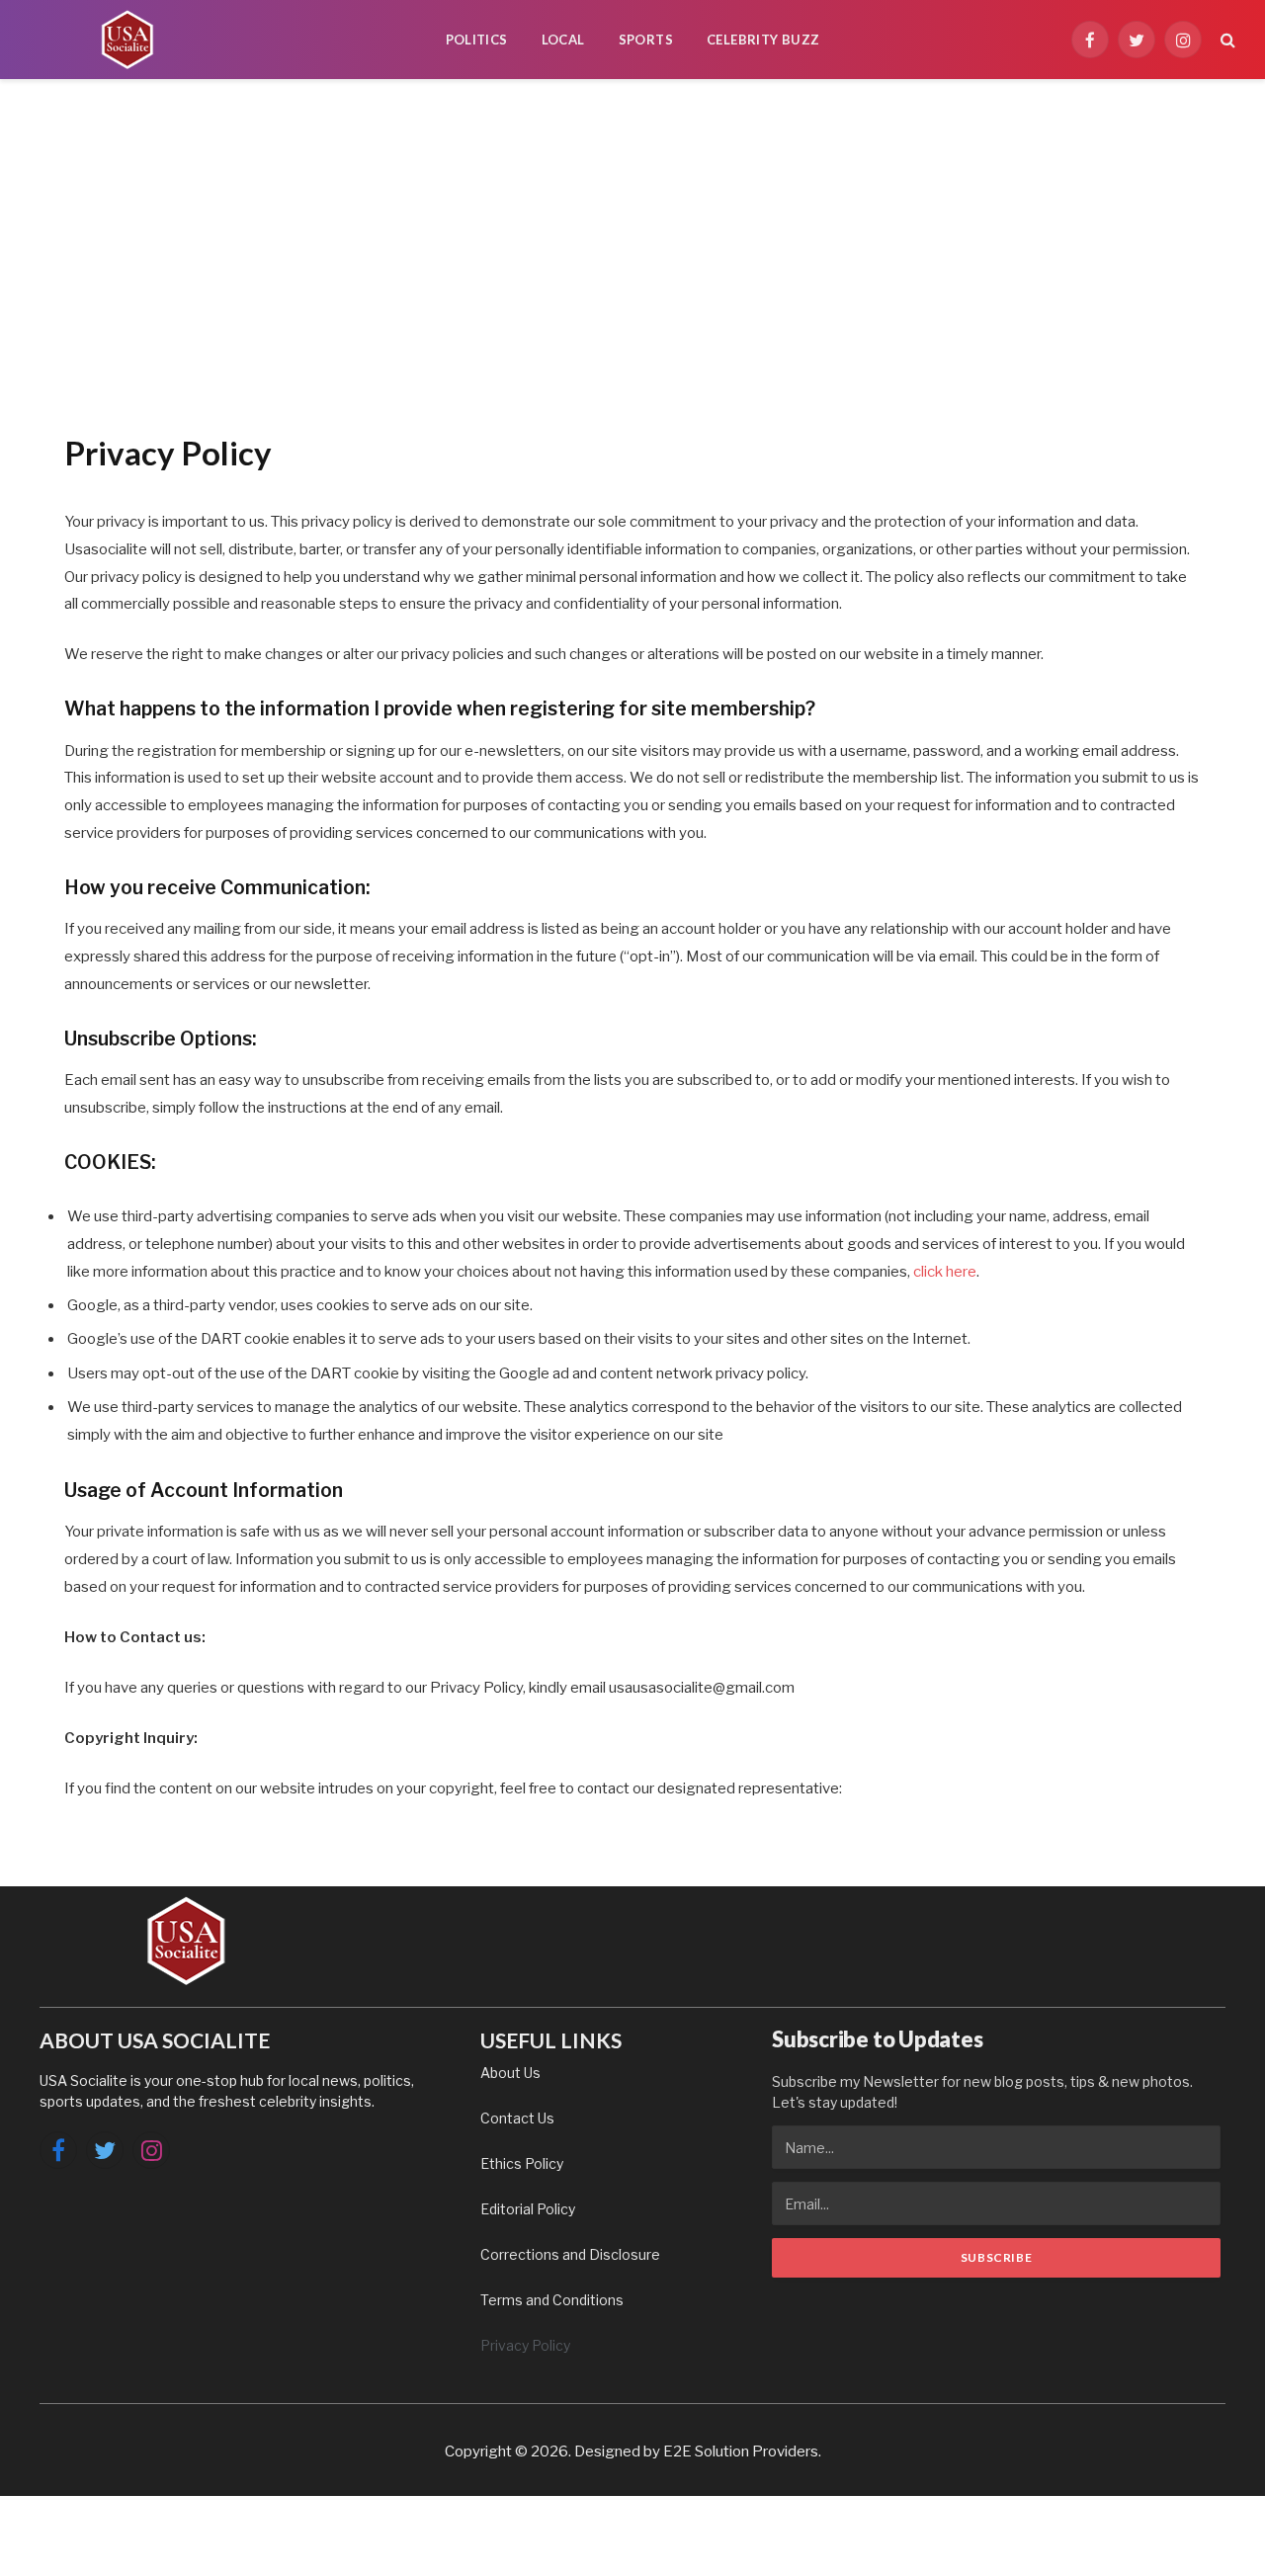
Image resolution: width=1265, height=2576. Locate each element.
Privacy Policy (525, 2345)
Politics (477, 40)
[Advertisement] (632, 252)
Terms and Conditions (552, 2300)
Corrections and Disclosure (570, 2254)
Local (563, 40)
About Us (510, 2073)
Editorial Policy (528, 2209)
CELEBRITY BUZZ (763, 40)
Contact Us (517, 2118)
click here (945, 1272)
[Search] (1226, 40)
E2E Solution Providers (741, 2451)
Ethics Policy (522, 2163)
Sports (646, 40)
